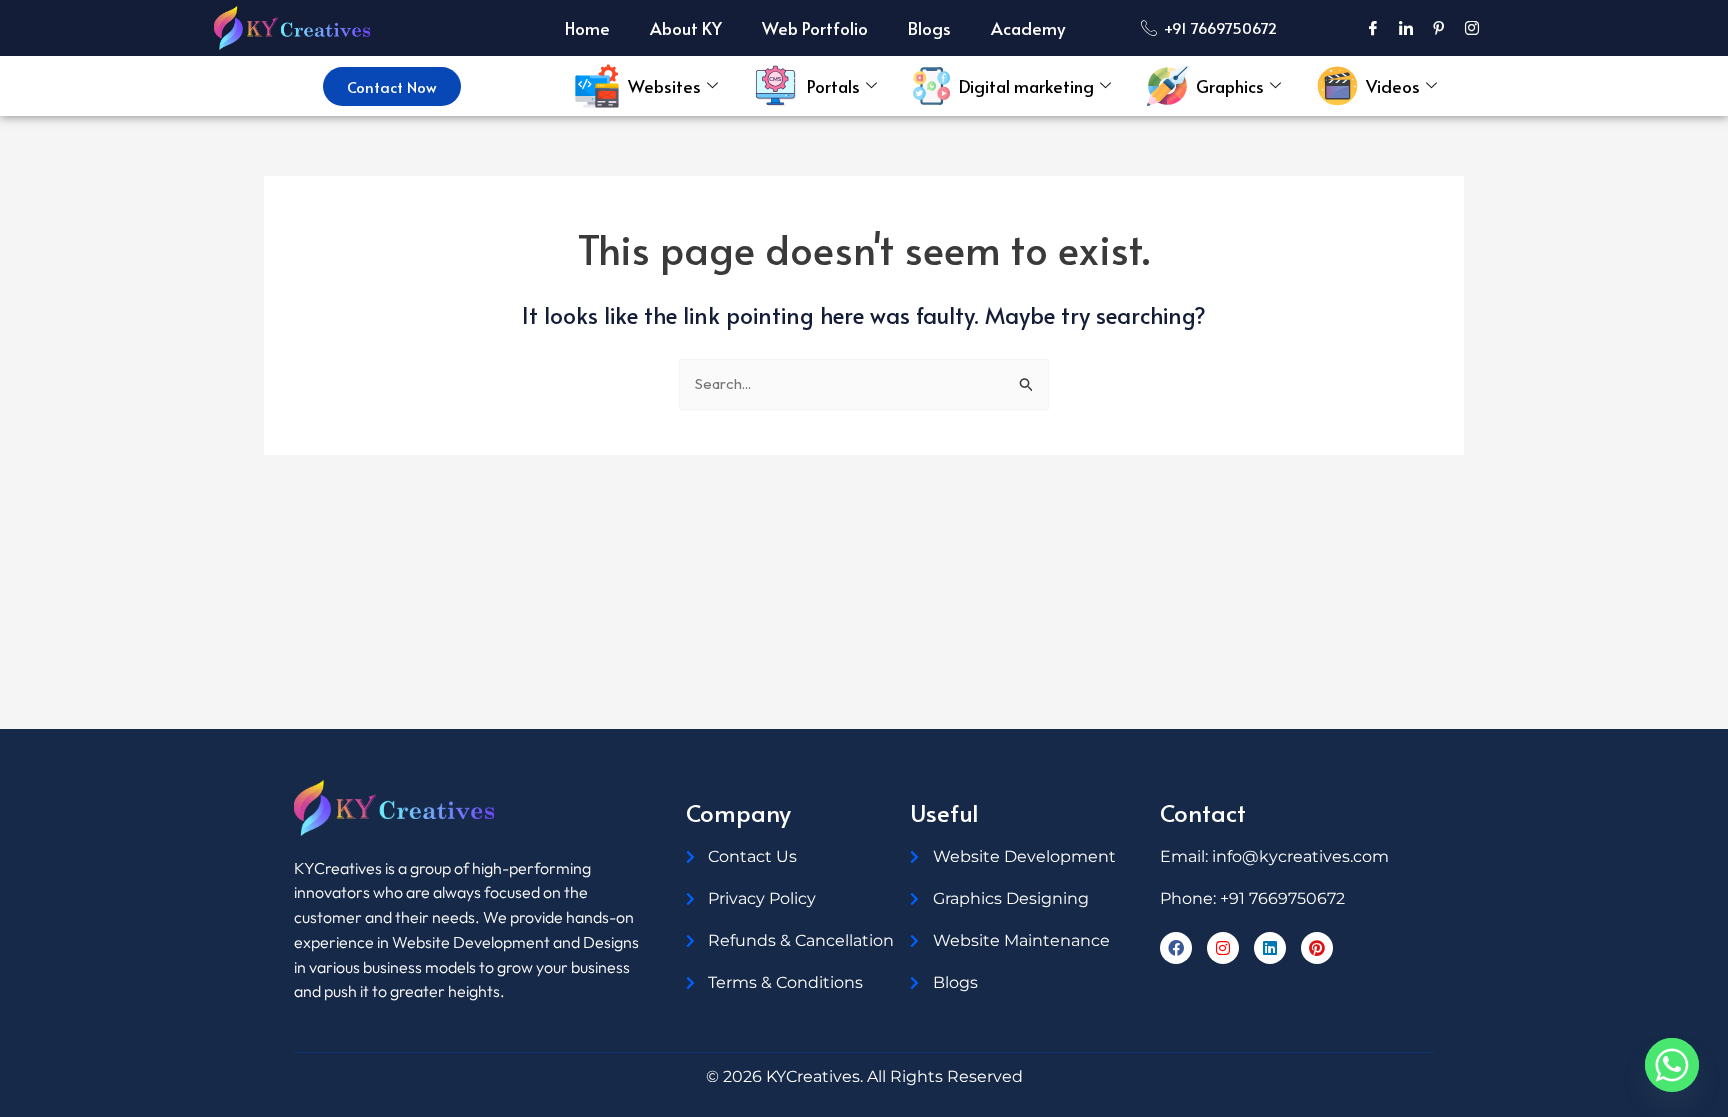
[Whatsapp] (1672, 1065)
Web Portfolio (815, 28)
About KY (686, 28)
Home (587, 28)
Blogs (929, 28)
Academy (1028, 28)
